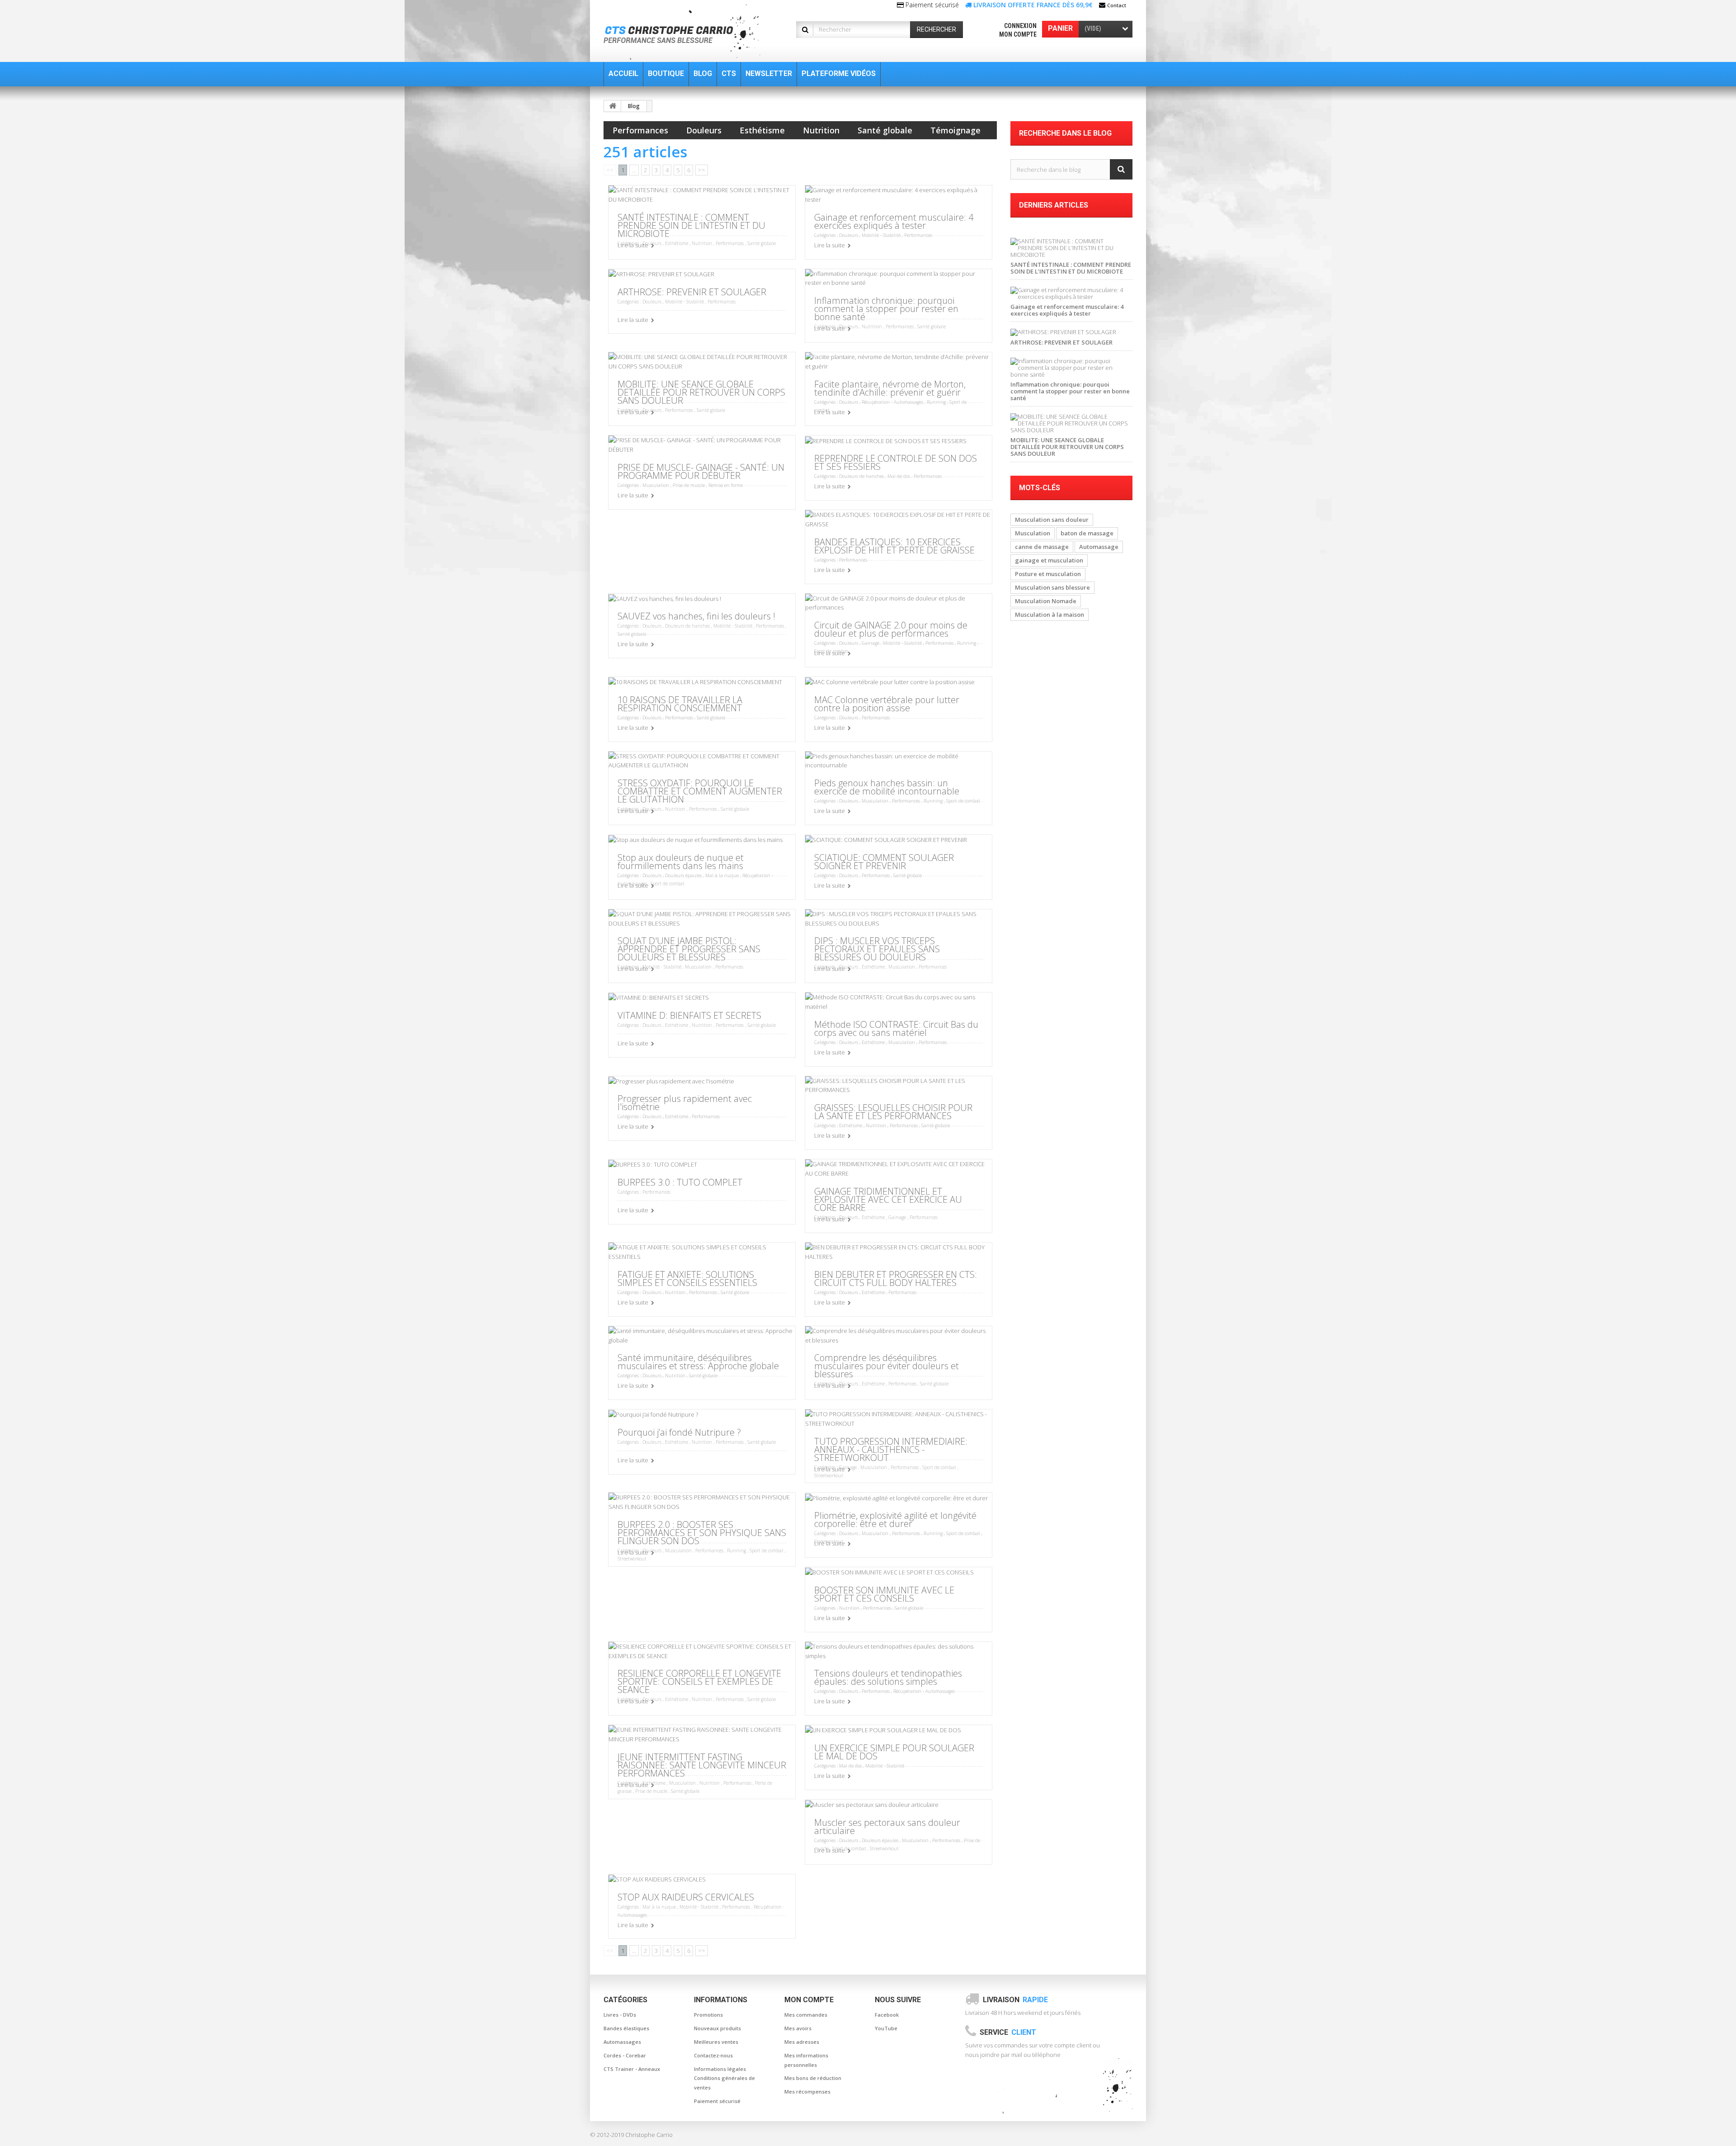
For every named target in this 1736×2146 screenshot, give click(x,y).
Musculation (656, 485)
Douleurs (704, 130)
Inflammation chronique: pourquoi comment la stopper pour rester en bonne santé (886, 309)
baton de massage (1087, 533)
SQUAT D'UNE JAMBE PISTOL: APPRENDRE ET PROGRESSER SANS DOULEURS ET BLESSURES (689, 949)
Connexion (1020, 26)
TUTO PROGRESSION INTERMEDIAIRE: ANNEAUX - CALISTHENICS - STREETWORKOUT (891, 1449)
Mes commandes (806, 2015)
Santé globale (885, 130)
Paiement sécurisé (717, 2101)
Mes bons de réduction (813, 2078)
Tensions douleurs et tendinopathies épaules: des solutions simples (888, 1677)
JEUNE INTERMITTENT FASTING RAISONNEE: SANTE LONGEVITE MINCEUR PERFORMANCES (702, 1765)
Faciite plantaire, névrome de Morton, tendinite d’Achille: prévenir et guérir (890, 388)
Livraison (1015, 2000)
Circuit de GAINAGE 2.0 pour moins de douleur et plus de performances (891, 629)
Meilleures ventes (716, 2042)
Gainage (870, 643)
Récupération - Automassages (892, 402)
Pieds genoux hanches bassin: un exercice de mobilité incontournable (887, 787)
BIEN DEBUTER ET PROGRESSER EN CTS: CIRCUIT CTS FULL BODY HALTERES (896, 1279)
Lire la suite (633, 245)
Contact (1117, 5)
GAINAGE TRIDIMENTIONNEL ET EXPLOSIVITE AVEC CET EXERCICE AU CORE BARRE (888, 1199)
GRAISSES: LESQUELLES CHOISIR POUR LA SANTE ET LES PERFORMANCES (893, 1112)
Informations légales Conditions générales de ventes (724, 2078)
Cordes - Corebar (625, 2055)
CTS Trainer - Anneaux (632, 2069)
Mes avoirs (798, 2028)
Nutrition (821, 130)
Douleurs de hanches (861, 476)
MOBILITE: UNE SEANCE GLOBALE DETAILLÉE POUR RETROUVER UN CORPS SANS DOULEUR (701, 392)
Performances (640, 130)
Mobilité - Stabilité (881, 235)
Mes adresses (802, 2042)
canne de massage (1042, 547)
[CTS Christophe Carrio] (688, 32)
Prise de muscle (689, 485)
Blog (634, 106)
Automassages (622, 2042)
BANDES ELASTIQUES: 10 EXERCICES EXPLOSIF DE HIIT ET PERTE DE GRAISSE (894, 546)
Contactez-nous (713, 2055)
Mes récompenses (807, 2092)
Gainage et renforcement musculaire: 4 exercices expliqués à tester (894, 221)
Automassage (1099, 547)
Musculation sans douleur (1052, 520)
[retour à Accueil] (613, 106)
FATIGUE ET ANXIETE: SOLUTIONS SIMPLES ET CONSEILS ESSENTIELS (687, 1279)
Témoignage (955, 130)
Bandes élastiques (626, 2028)
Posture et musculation (1048, 574)
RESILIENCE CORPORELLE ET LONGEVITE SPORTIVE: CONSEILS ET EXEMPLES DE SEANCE (699, 1681)
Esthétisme (762, 130)
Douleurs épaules (683, 875)
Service (1008, 2032)
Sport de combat (963, 801)
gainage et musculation (1049, 560)
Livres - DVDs (620, 2015)
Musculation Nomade (1046, 601)
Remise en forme (726, 485)
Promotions (708, 2015)
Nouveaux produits (717, 2028)
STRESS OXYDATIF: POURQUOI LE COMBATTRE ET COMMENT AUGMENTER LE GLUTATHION (700, 791)
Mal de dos (899, 476)
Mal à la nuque (722, 875)
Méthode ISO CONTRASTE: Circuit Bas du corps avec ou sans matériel (896, 1028)
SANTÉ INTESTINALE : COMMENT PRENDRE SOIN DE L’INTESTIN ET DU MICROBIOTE (691, 225)
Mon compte (1018, 34)
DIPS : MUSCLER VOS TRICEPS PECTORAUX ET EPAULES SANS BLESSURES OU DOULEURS (877, 949)
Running (936, 402)
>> (702, 170)
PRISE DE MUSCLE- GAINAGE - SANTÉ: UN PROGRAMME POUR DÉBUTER (701, 471)
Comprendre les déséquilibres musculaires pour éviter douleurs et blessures (887, 1366)
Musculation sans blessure (1052, 587)
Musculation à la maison (1050, 614)
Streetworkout (829, 1475)
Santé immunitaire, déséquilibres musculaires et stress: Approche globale (698, 1362)
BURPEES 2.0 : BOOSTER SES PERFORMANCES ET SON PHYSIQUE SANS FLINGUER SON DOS (702, 1533)
